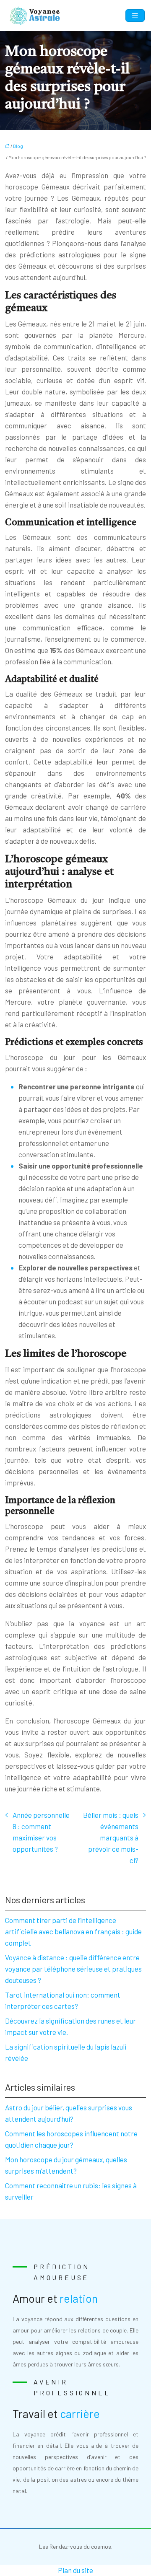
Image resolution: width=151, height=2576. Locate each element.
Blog (18, 146)
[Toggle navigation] (135, 16)
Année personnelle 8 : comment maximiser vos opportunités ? (41, 1832)
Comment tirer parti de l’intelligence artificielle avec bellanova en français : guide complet (73, 1931)
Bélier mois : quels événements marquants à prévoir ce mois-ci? (111, 1837)
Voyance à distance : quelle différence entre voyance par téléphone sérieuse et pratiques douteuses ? (73, 1969)
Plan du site (75, 2570)
